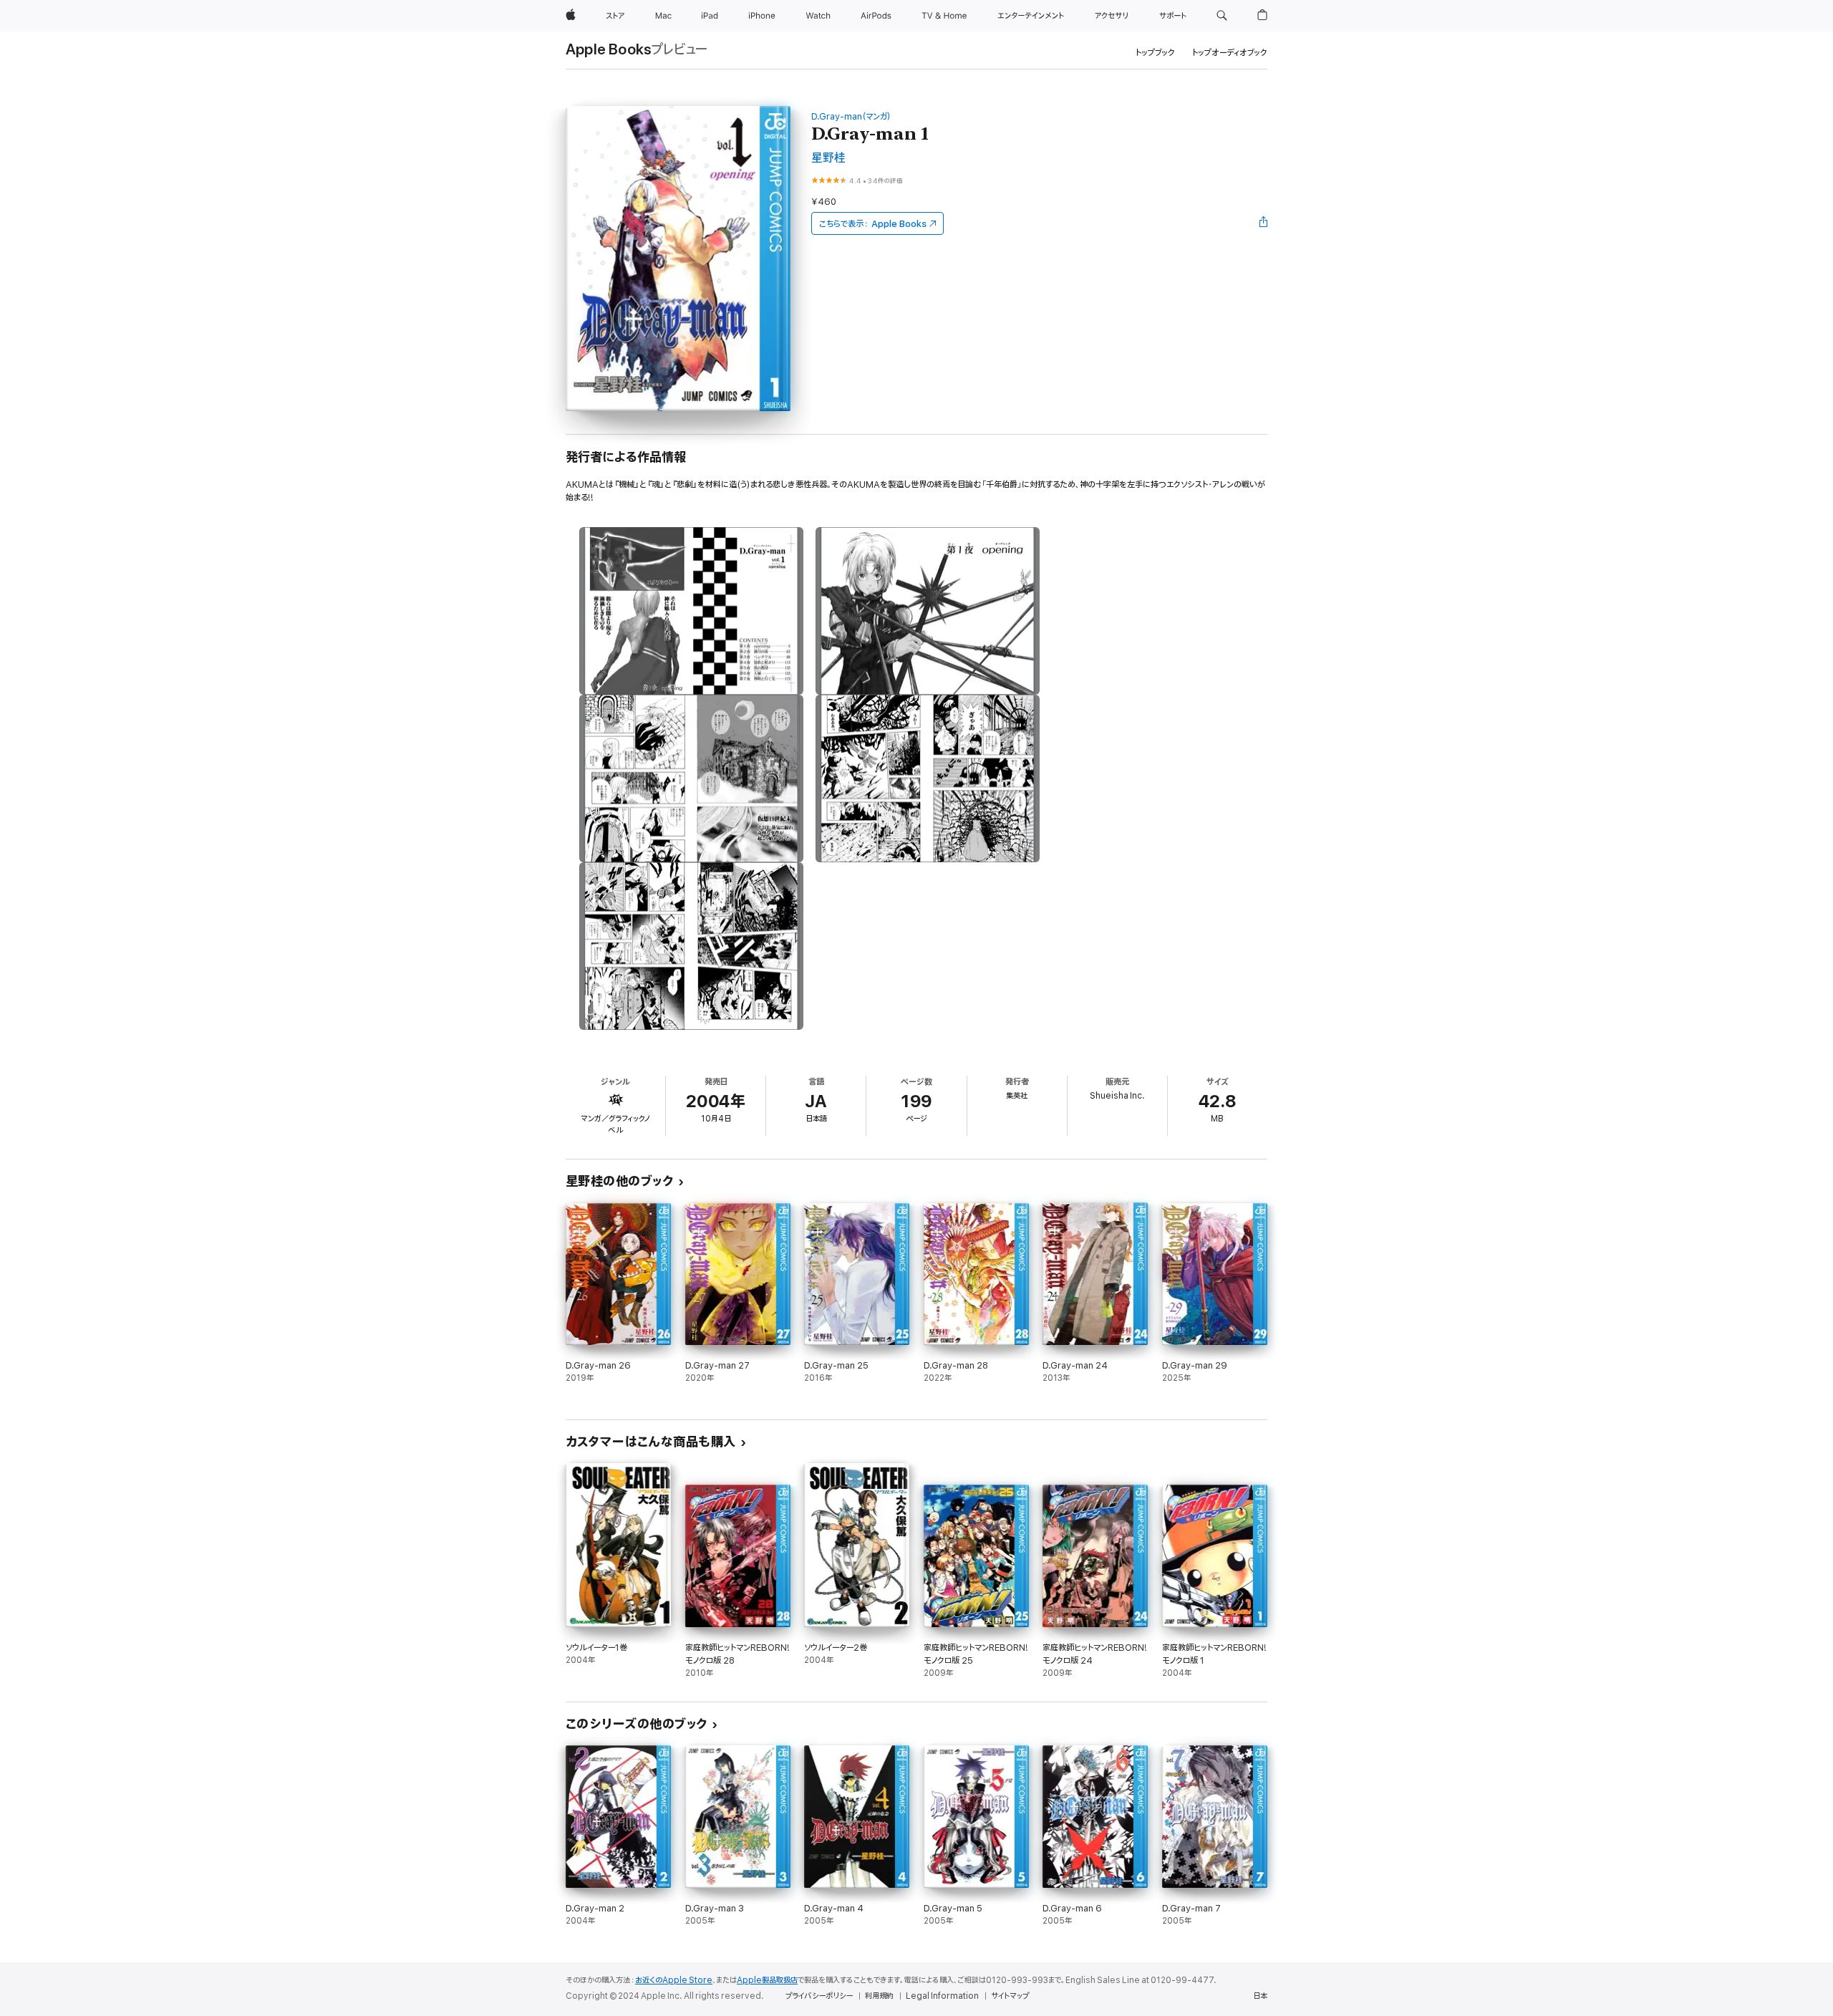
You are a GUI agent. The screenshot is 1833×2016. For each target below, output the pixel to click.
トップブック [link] (1155, 53)
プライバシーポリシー (819, 1996)
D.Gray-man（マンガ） (851, 116)
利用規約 (879, 1996)
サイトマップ (1010, 1996)
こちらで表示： (873, 224)
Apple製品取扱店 (767, 1980)
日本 (1260, 1996)
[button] (1222, 16)
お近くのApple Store (674, 1980)
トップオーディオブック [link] (1230, 53)
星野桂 (828, 158)
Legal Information (942, 1996)
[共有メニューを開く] (1264, 223)
